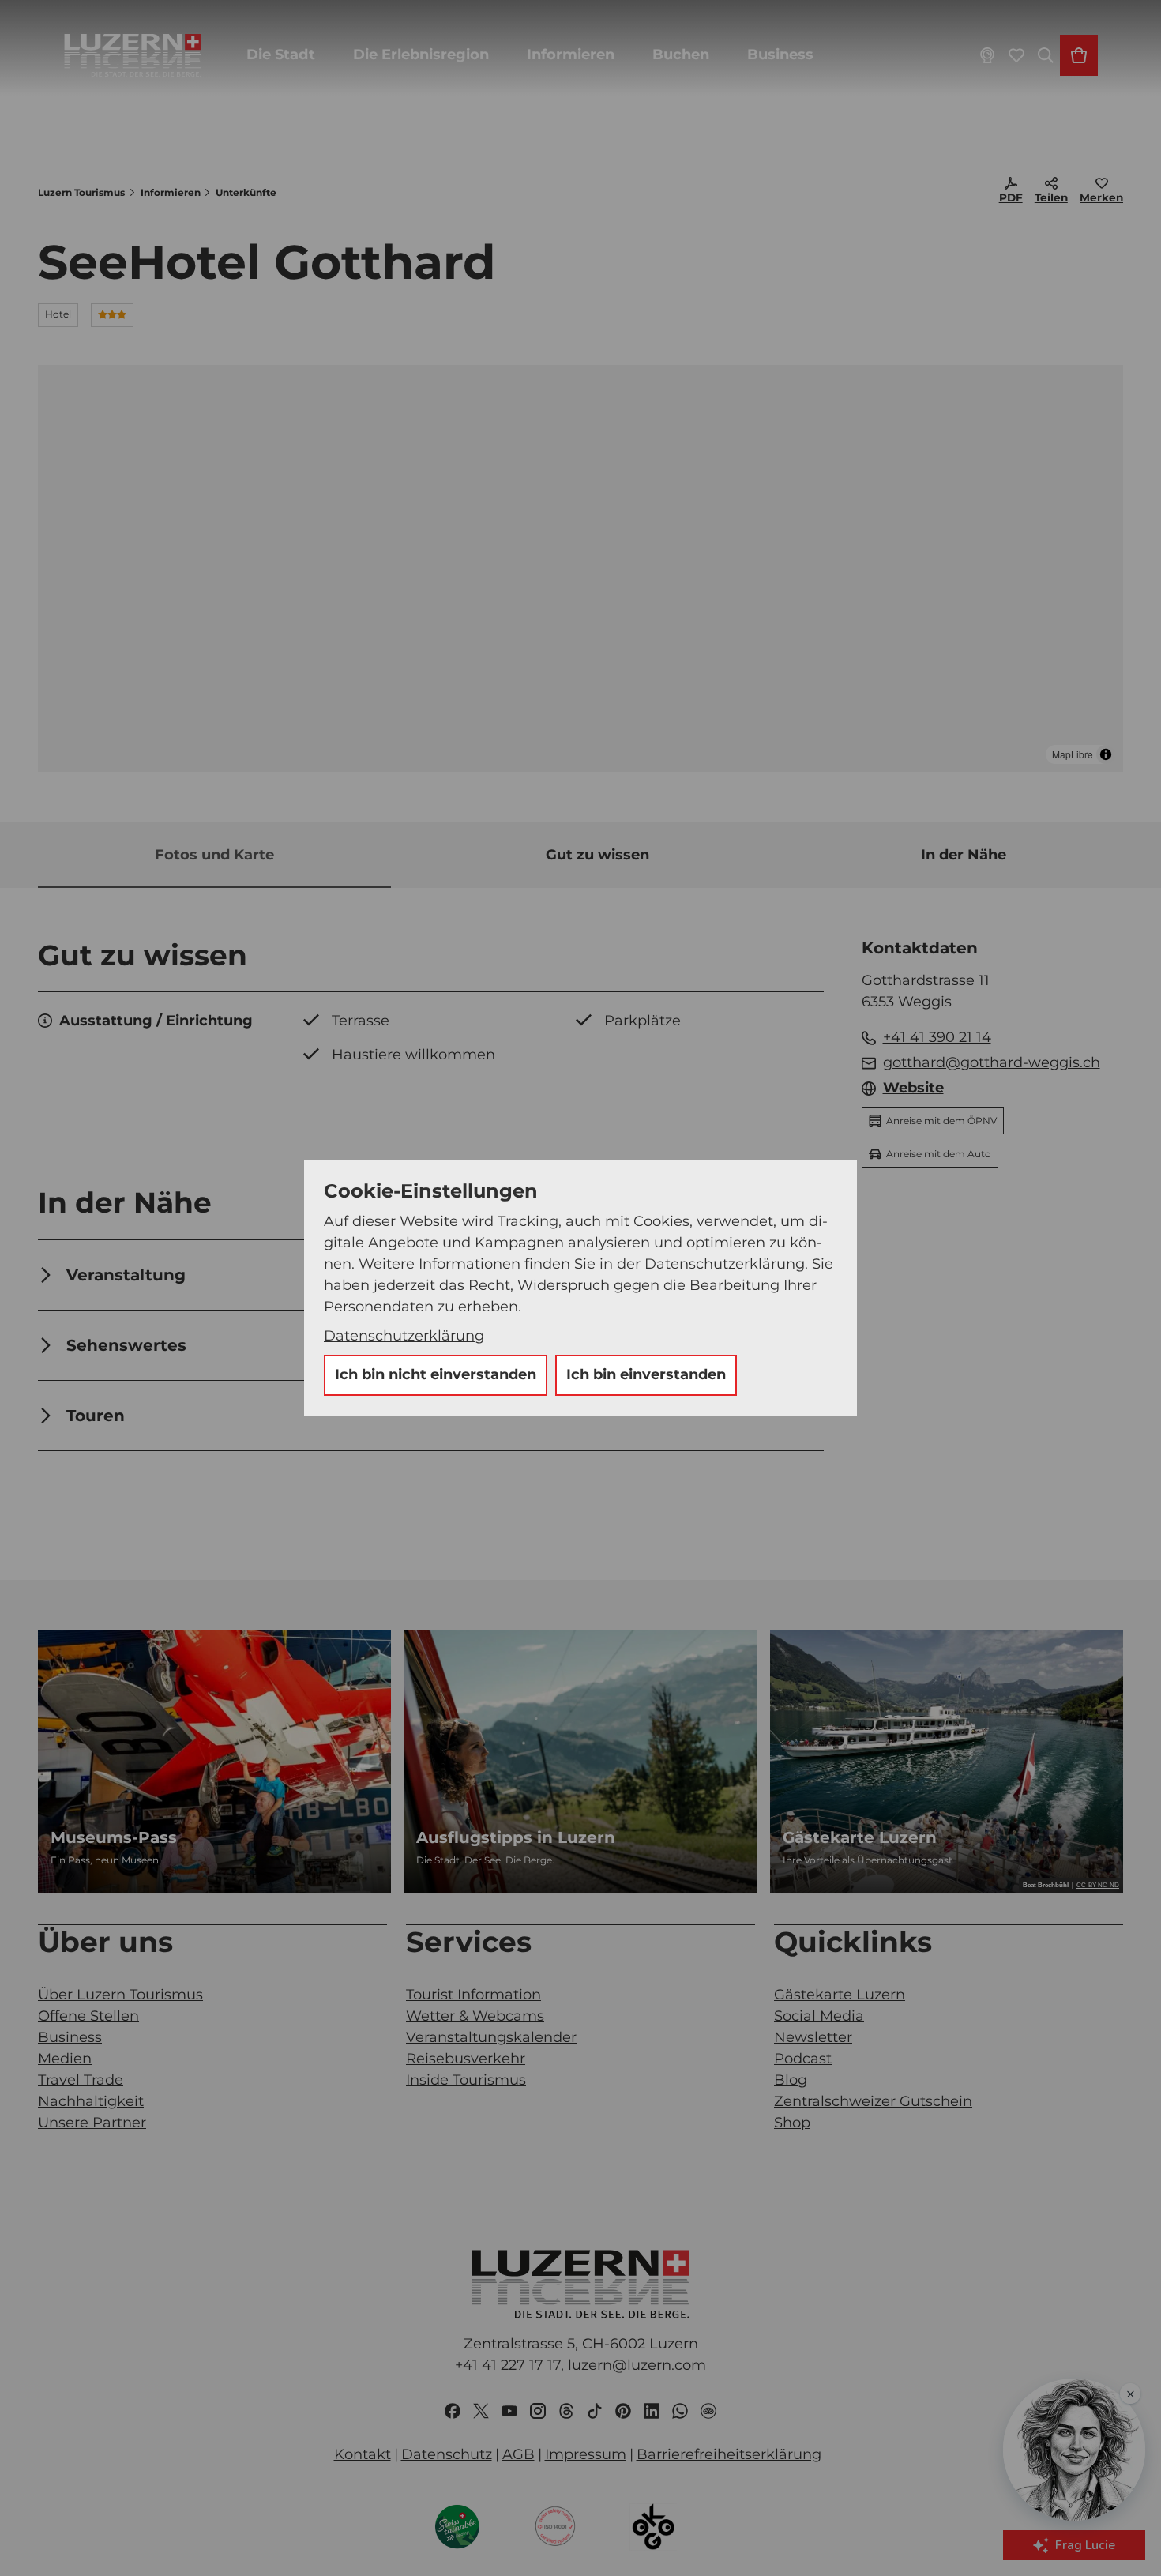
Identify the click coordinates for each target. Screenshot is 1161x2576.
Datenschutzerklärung (404, 1336)
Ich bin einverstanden (646, 1374)
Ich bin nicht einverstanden (436, 1374)
